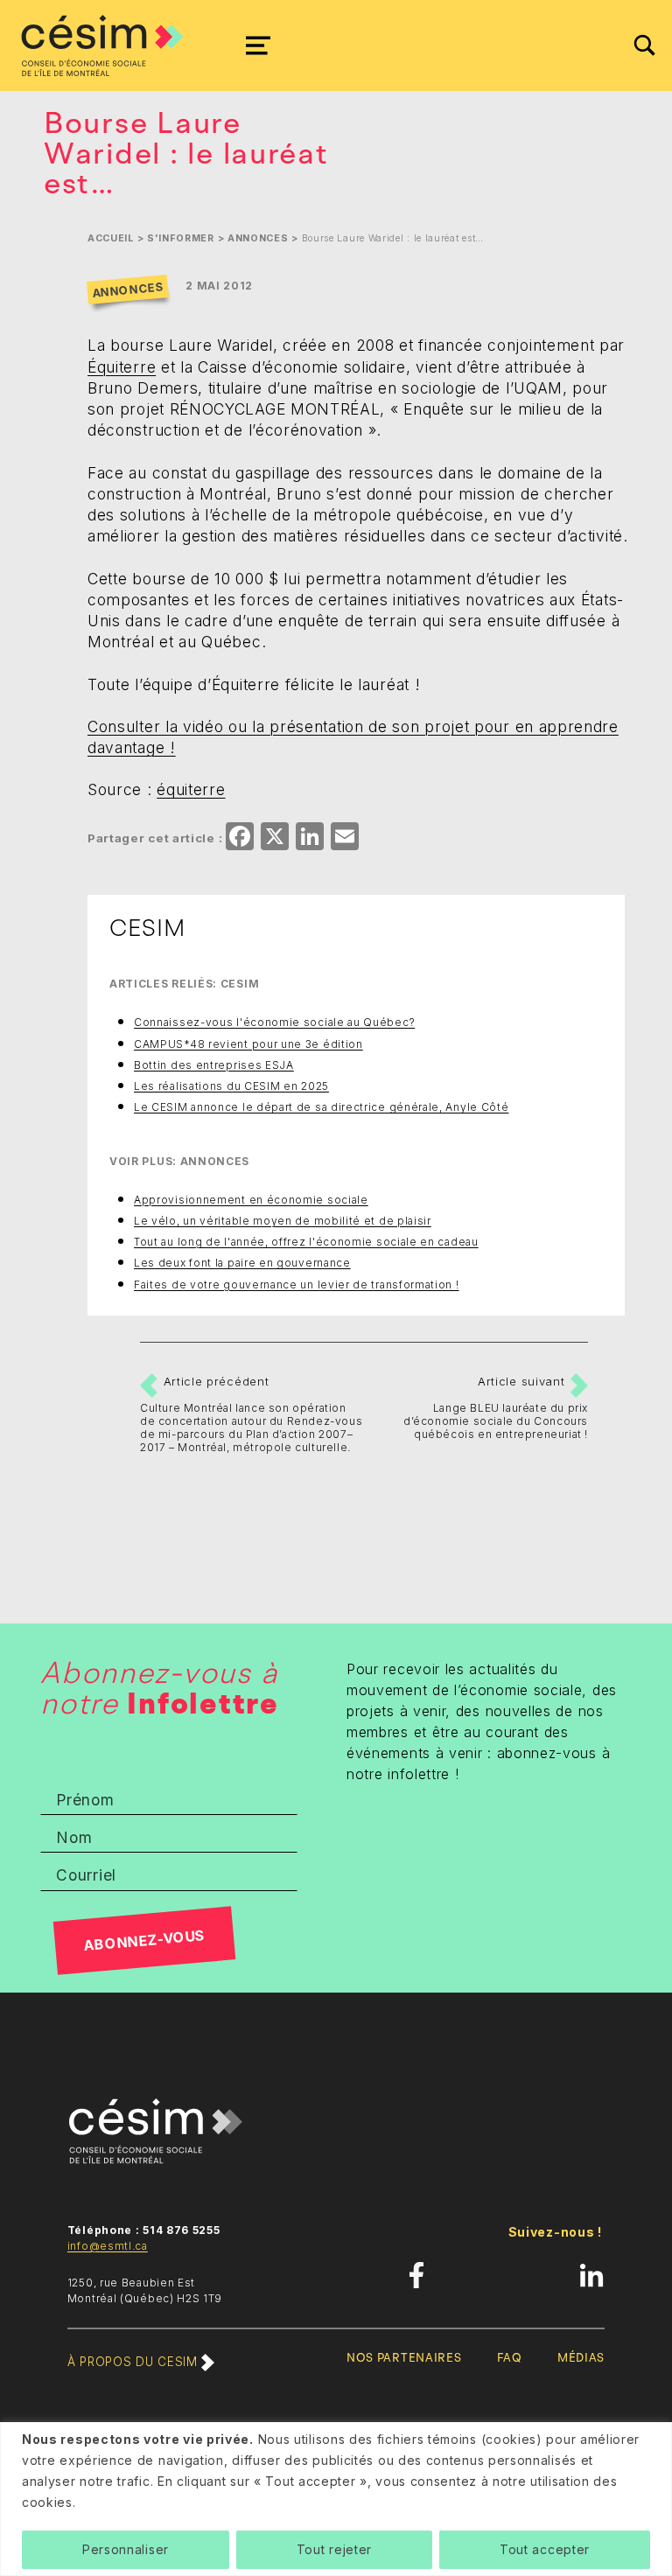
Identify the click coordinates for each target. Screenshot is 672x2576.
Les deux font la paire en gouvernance (242, 1263)
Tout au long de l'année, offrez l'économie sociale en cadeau (306, 1242)
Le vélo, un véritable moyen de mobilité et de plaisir (283, 1221)
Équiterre (122, 367)
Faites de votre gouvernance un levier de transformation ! (297, 1285)
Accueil (111, 238)
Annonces (258, 238)
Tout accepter (545, 2549)
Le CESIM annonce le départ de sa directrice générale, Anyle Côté (321, 1107)
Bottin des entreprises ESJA (214, 1065)
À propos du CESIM (134, 2362)
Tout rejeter (334, 2549)
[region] (336, 2499)
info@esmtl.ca (108, 2246)
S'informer (181, 238)
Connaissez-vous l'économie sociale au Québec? (274, 1022)
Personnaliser (126, 2549)
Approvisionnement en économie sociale (251, 1200)
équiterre (191, 789)
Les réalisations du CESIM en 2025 (231, 1086)
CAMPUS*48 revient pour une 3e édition (248, 1044)
